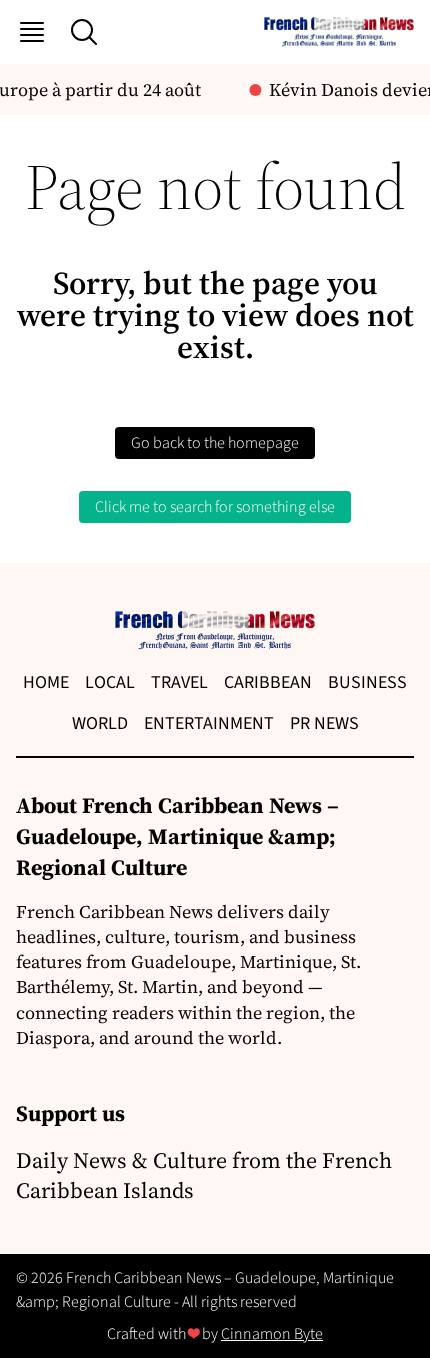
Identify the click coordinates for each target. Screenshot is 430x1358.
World (100, 723)
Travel (179, 682)
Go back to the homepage (215, 443)
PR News (324, 723)
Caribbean (268, 682)
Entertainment (209, 723)
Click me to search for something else (215, 507)
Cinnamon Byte (272, 1334)
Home (46, 682)
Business (367, 682)
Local (110, 682)
